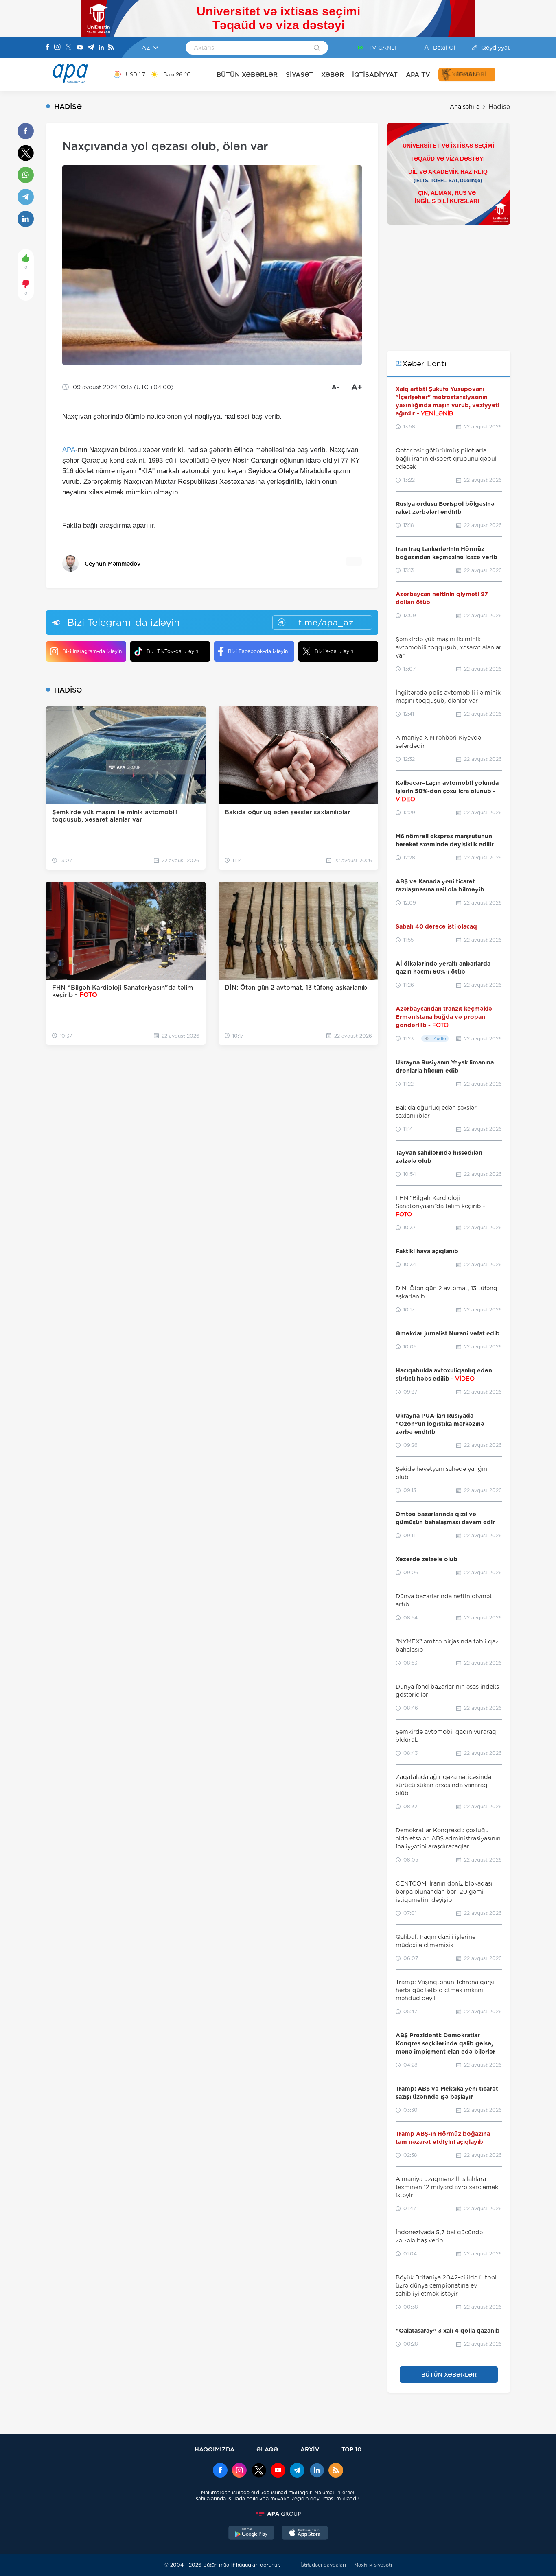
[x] (259, 2471)
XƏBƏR (333, 75)
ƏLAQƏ (267, 2449)
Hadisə (499, 107)
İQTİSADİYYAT (375, 75)
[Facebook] (48, 48)
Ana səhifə (465, 107)
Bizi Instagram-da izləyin (92, 651)
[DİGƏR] (503, 74)
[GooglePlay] (252, 2534)
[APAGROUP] (278, 2514)
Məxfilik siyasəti (373, 2565)
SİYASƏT (299, 75)
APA (69, 450)
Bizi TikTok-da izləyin (172, 651)
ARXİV (310, 2449)
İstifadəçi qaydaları (323, 2565)
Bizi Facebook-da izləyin (258, 651)
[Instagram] (57, 48)
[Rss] (111, 48)
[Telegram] (91, 48)
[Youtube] (80, 48)
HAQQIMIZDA (215, 2449)
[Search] (317, 48)
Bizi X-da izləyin (334, 651)
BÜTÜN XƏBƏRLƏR (247, 75)
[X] (68, 48)
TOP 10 (351, 2449)
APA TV (418, 75)
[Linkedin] (101, 48)
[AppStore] (305, 2534)
